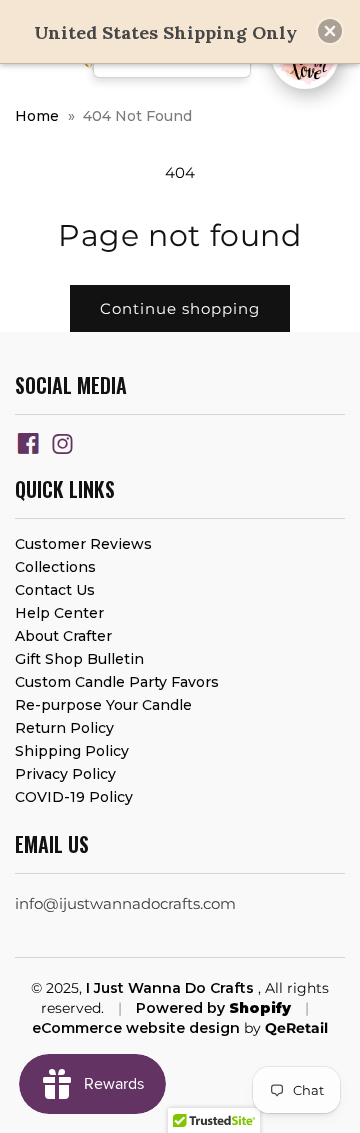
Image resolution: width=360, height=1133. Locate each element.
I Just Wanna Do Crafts (172, 988)
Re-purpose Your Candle (103, 705)
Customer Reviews (83, 544)
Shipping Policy (72, 751)
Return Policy (64, 728)
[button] (330, 31)
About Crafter (63, 636)
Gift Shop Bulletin (79, 659)
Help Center (59, 613)
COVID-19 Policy (74, 797)
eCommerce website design (136, 1028)
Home (37, 116)
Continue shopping (180, 308)
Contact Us (55, 590)
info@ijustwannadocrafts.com (125, 903)
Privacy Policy (65, 774)
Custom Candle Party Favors (117, 682)
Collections (55, 567)
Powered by (213, 1008)
